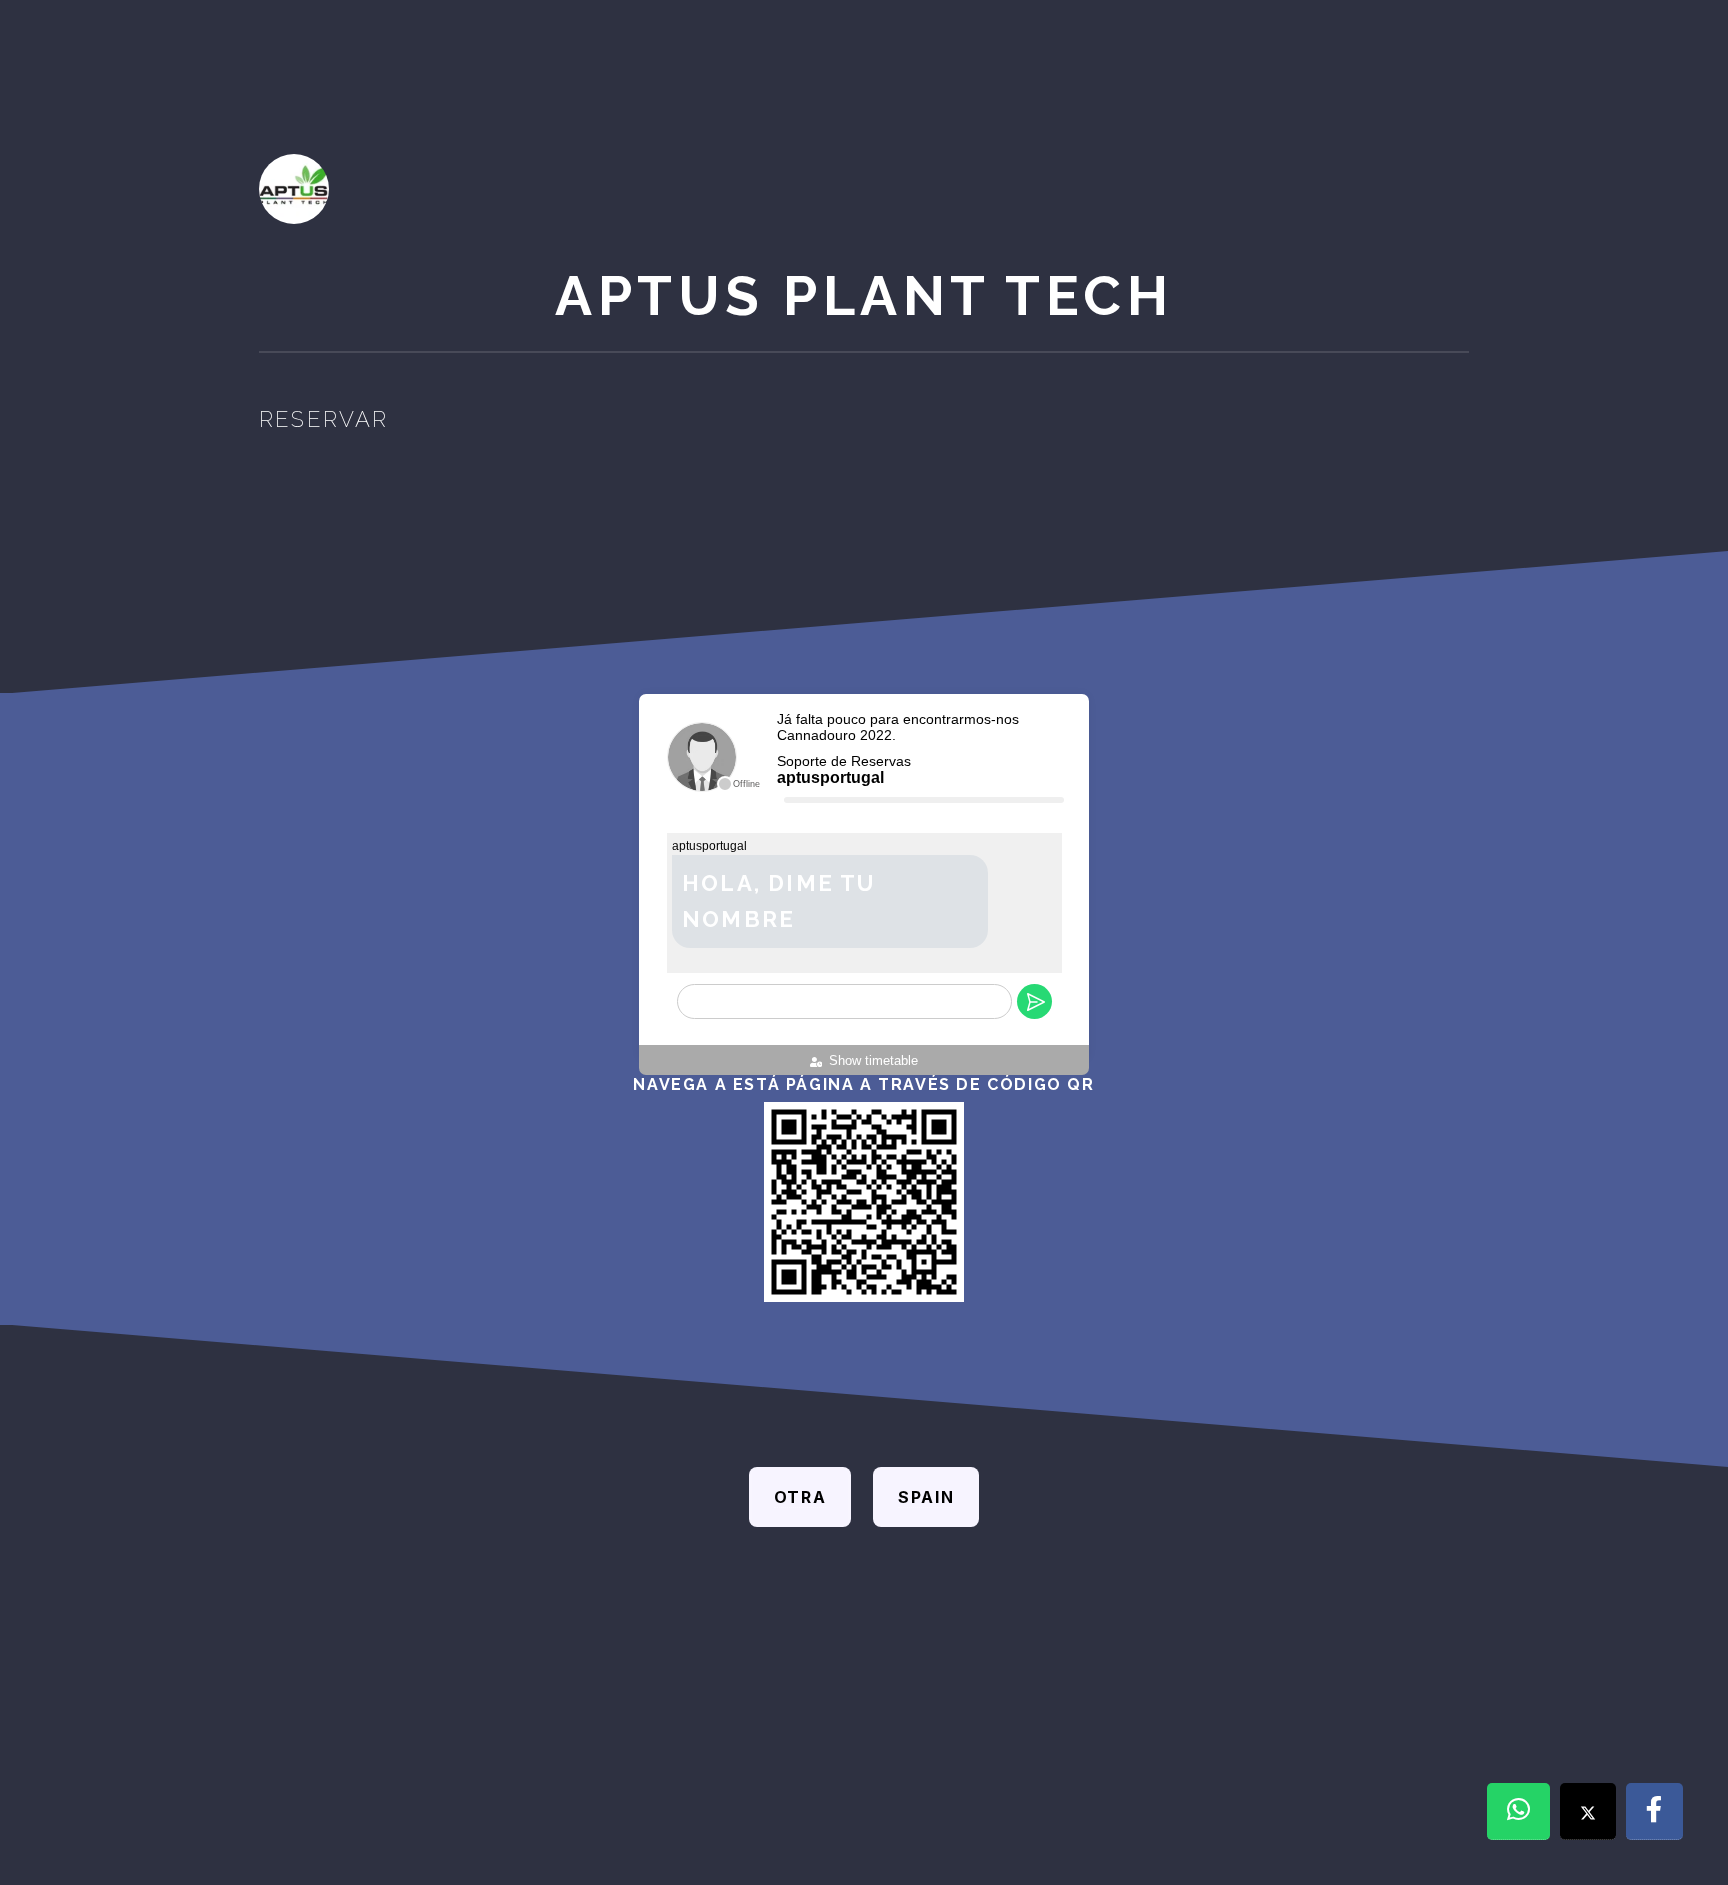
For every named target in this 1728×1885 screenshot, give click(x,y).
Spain (926, 1497)
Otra (800, 1497)
